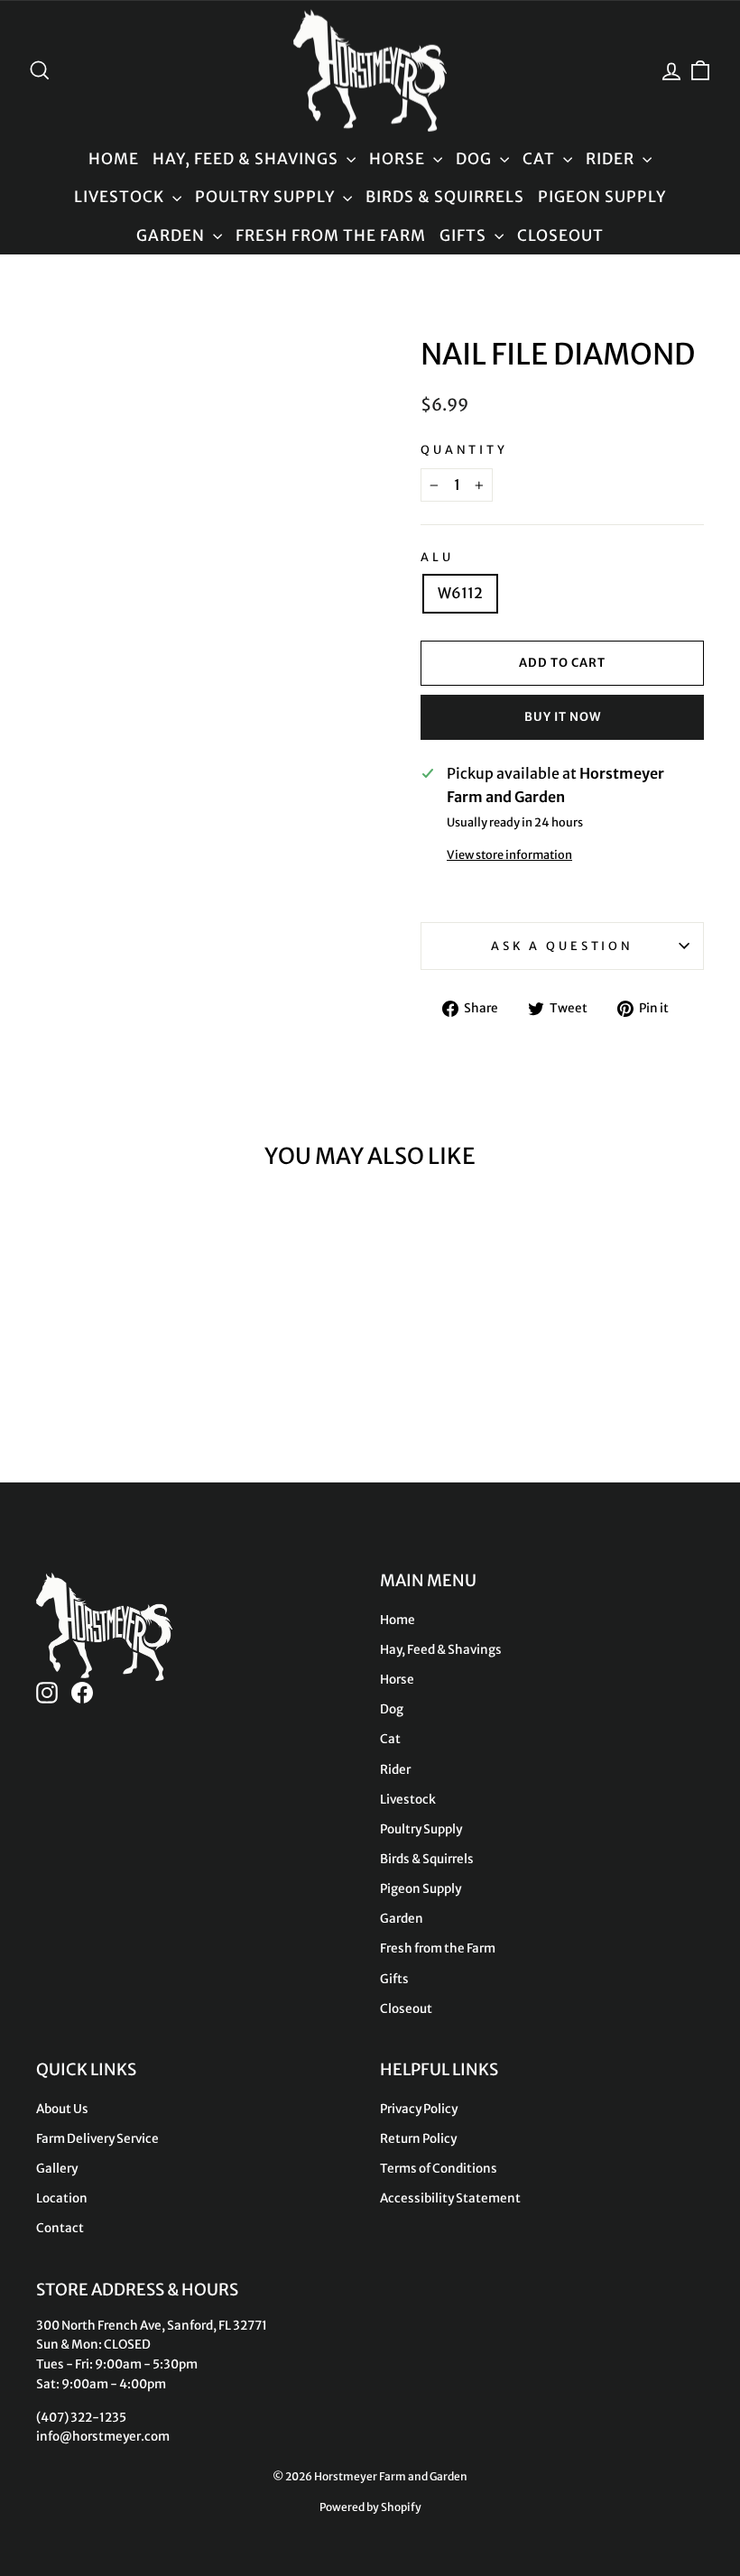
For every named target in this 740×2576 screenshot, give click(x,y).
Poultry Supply (267, 197)
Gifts (465, 235)
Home (114, 159)
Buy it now (563, 717)
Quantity (464, 449)
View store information (509, 854)
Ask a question (562, 946)
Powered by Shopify (370, 2507)
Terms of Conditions (439, 2169)
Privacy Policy (419, 2109)
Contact (60, 2228)
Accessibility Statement (450, 2198)
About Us (62, 2109)
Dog (476, 159)
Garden (172, 235)
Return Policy (418, 2139)
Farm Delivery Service (97, 2139)
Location (62, 2198)
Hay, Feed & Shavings (247, 159)
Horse (399, 159)
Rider (612, 159)
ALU (437, 557)
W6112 (460, 593)
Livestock (121, 197)
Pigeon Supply (602, 197)
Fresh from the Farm (331, 235)
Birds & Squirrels (445, 197)
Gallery (57, 2169)
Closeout (560, 235)
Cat (541, 159)
